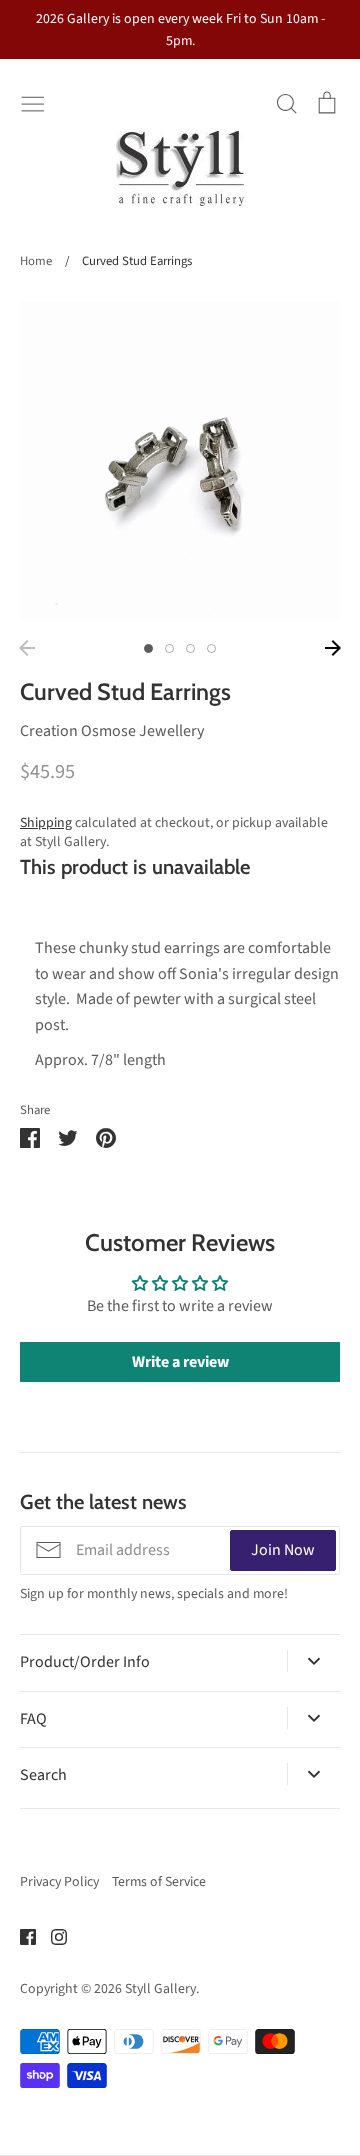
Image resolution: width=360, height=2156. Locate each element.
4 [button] (211, 648)
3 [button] (190, 648)
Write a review (180, 1362)
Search (43, 1775)
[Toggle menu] (33, 102)
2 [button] (169, 648)
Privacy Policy (59, 1882)
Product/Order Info (85, 1662)
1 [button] (148, 648)
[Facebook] (20, 1936)
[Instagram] (51, 1936)
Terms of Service (159, 1882)
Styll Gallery (160, 1989)
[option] (180, 461)
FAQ (33, 1719)
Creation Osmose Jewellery (112, 731)
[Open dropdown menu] (313, 1661)
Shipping (46, 823)
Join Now (283, 1550)
